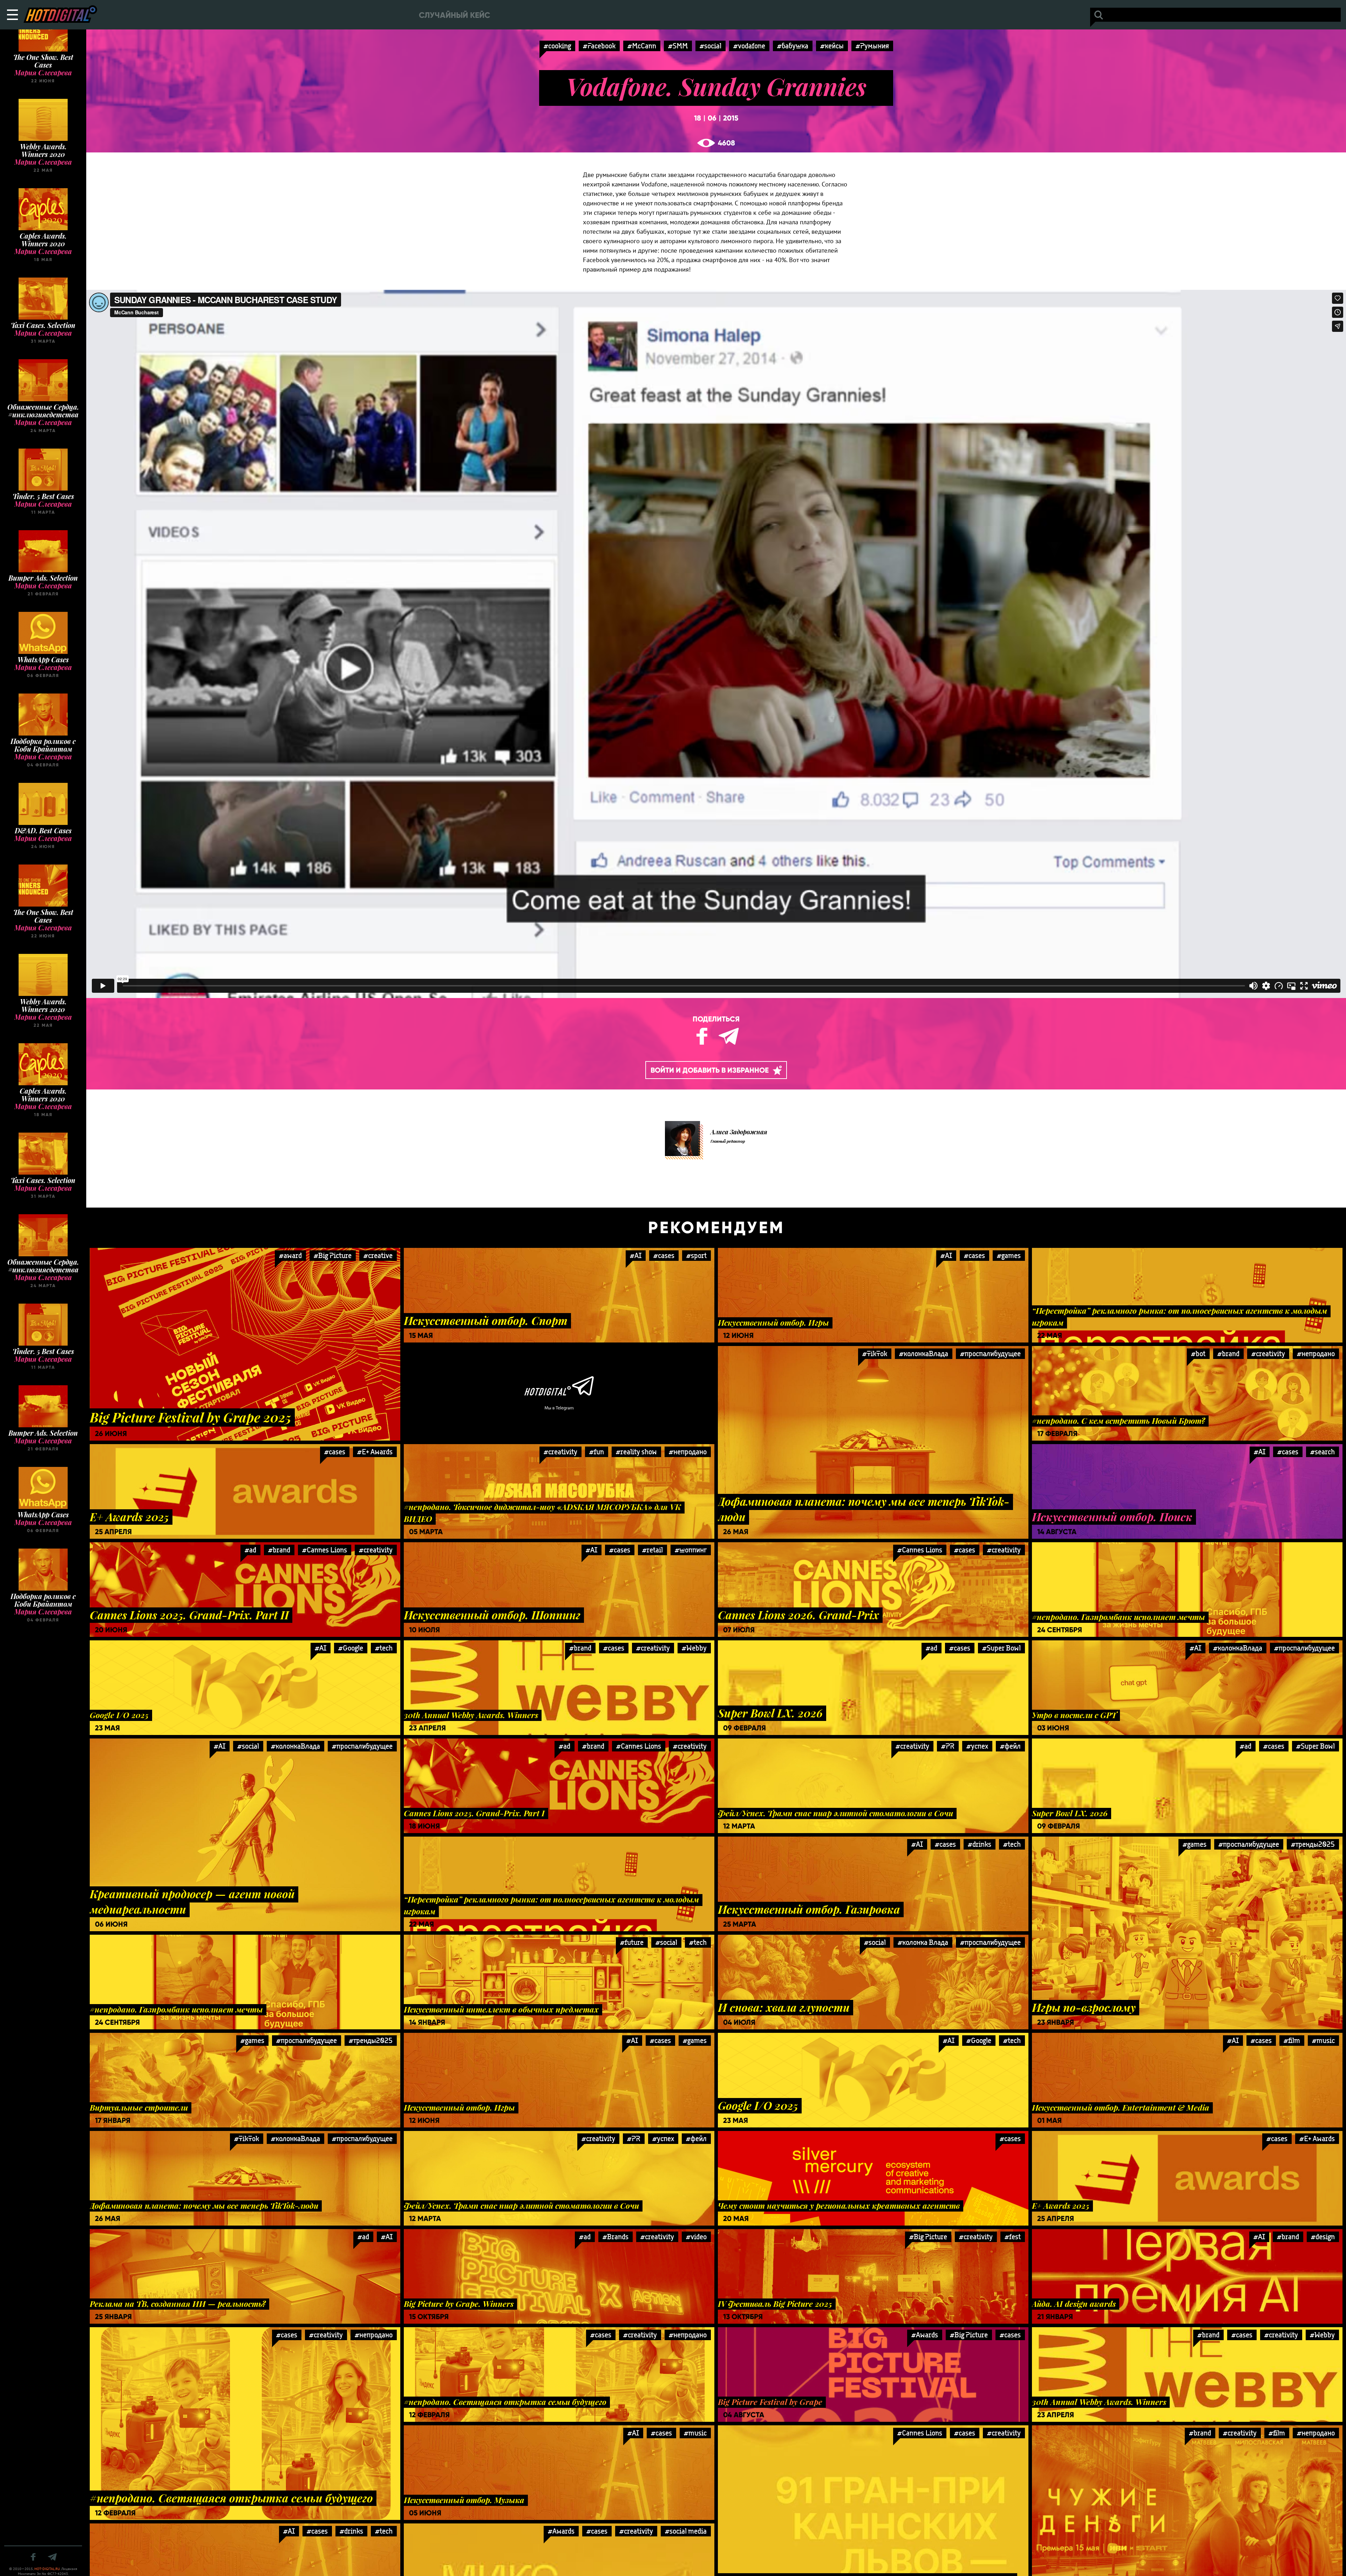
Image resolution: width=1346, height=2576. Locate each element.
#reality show (636, 1452)
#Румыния (872, 46)
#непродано (1316, 1354)
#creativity (1268, 1354)
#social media (686, 2531)
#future (632, 1942)
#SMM (678, 46)
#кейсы (832, 46)
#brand (1228, 1354)
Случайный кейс (454, 15)
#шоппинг (691, 1550)
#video (696, 2237)
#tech (384, 1648)
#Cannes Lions (325, 1550)
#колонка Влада (923, 1942)
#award (290, 1255)
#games (1009, 1255)
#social (711, 46)
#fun (597, 1452)
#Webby (694, 1648)
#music (1323, 2040)
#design (1323, 2237)
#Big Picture (333, 1255)
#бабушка (793, 46)
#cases (664, 1255)
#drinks (980, 1844)
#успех (977, 1746)
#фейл (1010, 1746)
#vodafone (749, 46)
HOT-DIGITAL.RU (47, 2569)
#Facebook (599, 46)
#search (1323, 1452)
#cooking (557, 46)
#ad (250, 1550)
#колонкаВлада (924, 1354)
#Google (351, 1648)
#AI (636, 1255)
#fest (1013, 2237)
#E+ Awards (375, 1452)
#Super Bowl (1001, 1648)
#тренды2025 (1313, 1844)
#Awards (925, 2335)
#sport (696, 1255)
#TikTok (875, 1354)
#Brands (616, 2237)
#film (1292, 2040)
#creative (378, 1255)
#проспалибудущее (990, 1354)
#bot (1198, 1354)
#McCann (642, 46)
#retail (652, 1550)
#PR (948, 1746)
